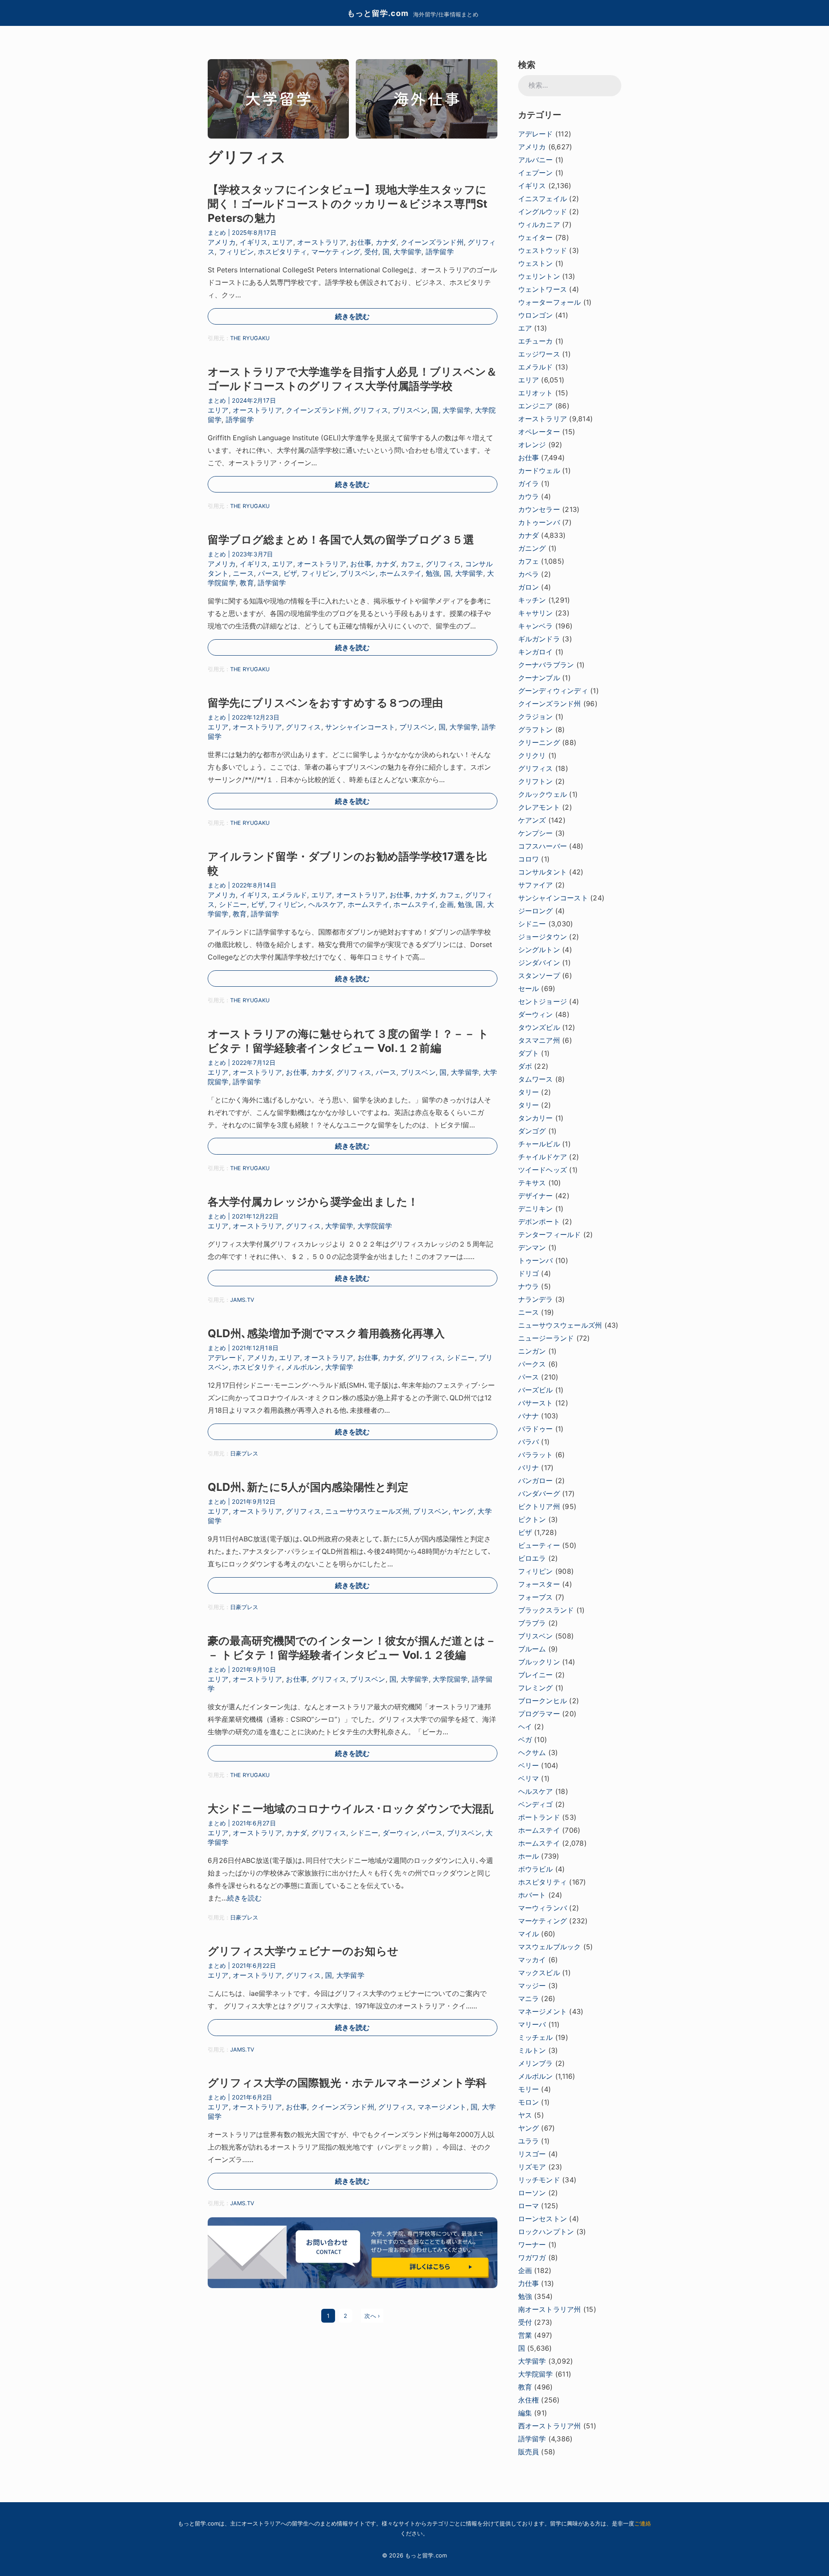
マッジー (532, 1986)
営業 (525, 2335)
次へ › (372, 2316)
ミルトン (532, 2050)
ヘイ (525, 1727)
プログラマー (539, 1714)
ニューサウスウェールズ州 (367, 1511)
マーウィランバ (543, 1908)
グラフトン (536, 729)
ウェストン (536, 263)
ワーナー (532, 2245)
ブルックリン (539, 1662)
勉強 (433, 573)
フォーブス (536, 1597)
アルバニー (536, 160)
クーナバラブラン (546, 665)
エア (525, 328)
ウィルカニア (539, 224)
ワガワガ (532, 2257)
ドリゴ (529, 1273)
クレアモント (539, 807)
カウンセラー (539, 509)
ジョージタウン (543, 937)
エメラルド (290, 895)
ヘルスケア (326, 904)
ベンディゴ (536, 1804)
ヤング (463, 1511)
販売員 (529, 2452)
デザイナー (536, 1196)
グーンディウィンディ (553, 691)
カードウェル (539, 470)
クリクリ (532, 755)
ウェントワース (543, 289)
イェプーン (536, 173)
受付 (371, 252)
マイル (529, 1934)
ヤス (525, 2115)
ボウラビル (536, 1869)
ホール (529, 1856)
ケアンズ (532, 820)
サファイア (536, 885)
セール (529, 988)
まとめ (217, 232)
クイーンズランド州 (432, 242)
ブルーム (532, 1649)
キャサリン (536, 613)
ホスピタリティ (282, 252)
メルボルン (303, 1367)
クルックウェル (543, 794)
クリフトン (536, 781)
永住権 (529, 2400)
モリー (529, 2089)
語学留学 (440, 252)
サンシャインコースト (360, 727)
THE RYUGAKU (250, 338)
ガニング (532, 548)
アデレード (225, 1357)
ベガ (525, 1739)
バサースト (536, 1403)
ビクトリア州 (539, 1506)
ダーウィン (400, 1833)
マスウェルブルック (550, 1947)
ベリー (529, 1765)
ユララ (529, 2141)
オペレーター (539, 432)
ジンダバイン (539, 963)
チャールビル (539, 1144)
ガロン (529, 587)
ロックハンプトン (546, 2232)
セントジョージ (543, 1001)
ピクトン (532, 1519)
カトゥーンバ (539, 522)
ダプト (529, 1053)
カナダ (386, 242)
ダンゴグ (532, 1131)
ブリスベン (410, 410)
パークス (532, 1364)
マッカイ (532, 1960)
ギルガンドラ (539, 639)
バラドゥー (536, 1429)
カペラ (529, 574)
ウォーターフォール (550, 302)
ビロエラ (532, 1558)
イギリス (254, 242)
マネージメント (442, 2107)
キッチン (532, 600)
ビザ (290, 573)
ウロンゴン (536, 315)
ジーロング (536, 911)
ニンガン (532, 1351)
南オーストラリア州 (550, 2309)
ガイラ (529, 483)
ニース (243, 573)
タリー (529, 1092)
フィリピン (236, 252)
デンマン (532, 1247)
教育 (247, 583)
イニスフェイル (543, 199)
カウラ (529, 496)
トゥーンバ (536, 1260)
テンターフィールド (550, 1234)
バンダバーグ (539, 1493)
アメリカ (222, 242)
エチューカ (536, 341)
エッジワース (539, 354)
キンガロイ (536, 652)
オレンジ (532, 445)
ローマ (529, 2206)
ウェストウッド (543, 250)
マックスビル (539, 1973)
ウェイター (536, 237)
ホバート (532, 1895)
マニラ (529, 1998)
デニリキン (536, 1209)
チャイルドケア (543, 1157)
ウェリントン (539, 276)
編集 (525, 2413)
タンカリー (536, 1118)
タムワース (536, 1079)
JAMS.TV (242, 1300)
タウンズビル (539, 1027)
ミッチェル (536, 2037)
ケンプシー (536, 833)
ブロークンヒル (543, 1701)
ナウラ (529, 1286)
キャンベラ (536, 626)
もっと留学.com (378, 13)
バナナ (529, 1416)
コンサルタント (543, 872)
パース (268, 573)
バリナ (529, 1468)
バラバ (529, 1442)
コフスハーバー (543, 846)
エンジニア (536, 406)
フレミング (536, 1688)
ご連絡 (643, 2523)
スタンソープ (539, 975)
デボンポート (539, 1222)
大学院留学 (375, 1226)
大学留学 (407, 252)
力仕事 (529, 2283)
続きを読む (352, 316)
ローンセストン (543, 2219)
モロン (529, 2102)
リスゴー (532, 2154)
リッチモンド (539, 2180)
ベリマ (529, 1778)
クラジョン (536, 717)
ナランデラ (536, 1299)
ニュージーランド (546, 1338)
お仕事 (361, 242)
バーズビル (536, 1390)
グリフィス (371, 410)
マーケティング (336, 252)
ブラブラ (532, 1623)
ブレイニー (536, 1675)
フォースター (539, 1584)
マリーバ (532, 2024)
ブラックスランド (546, 1610)
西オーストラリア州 (550, 2426)
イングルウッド (543, 212)
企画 (446, 904)
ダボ (525, 1066)
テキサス (532, 1183)
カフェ (411, 564)
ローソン (532, 2193)
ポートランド (539, 1817)
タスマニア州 (539, 1040)
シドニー (233, 904)
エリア (283, 242)
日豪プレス (244, 1454)
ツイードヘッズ (543, 1170)
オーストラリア (322, 242)
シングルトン (539, 950)
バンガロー (536, 1481)
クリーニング (539, 742)
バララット (536, 1455)
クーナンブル (539, 678)
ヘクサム (532, 1752)
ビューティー (539, 1545)
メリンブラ (536, 2063)
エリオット (536, 393)
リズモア (532, 2167)
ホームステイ (400, 573)
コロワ (529, 859)
